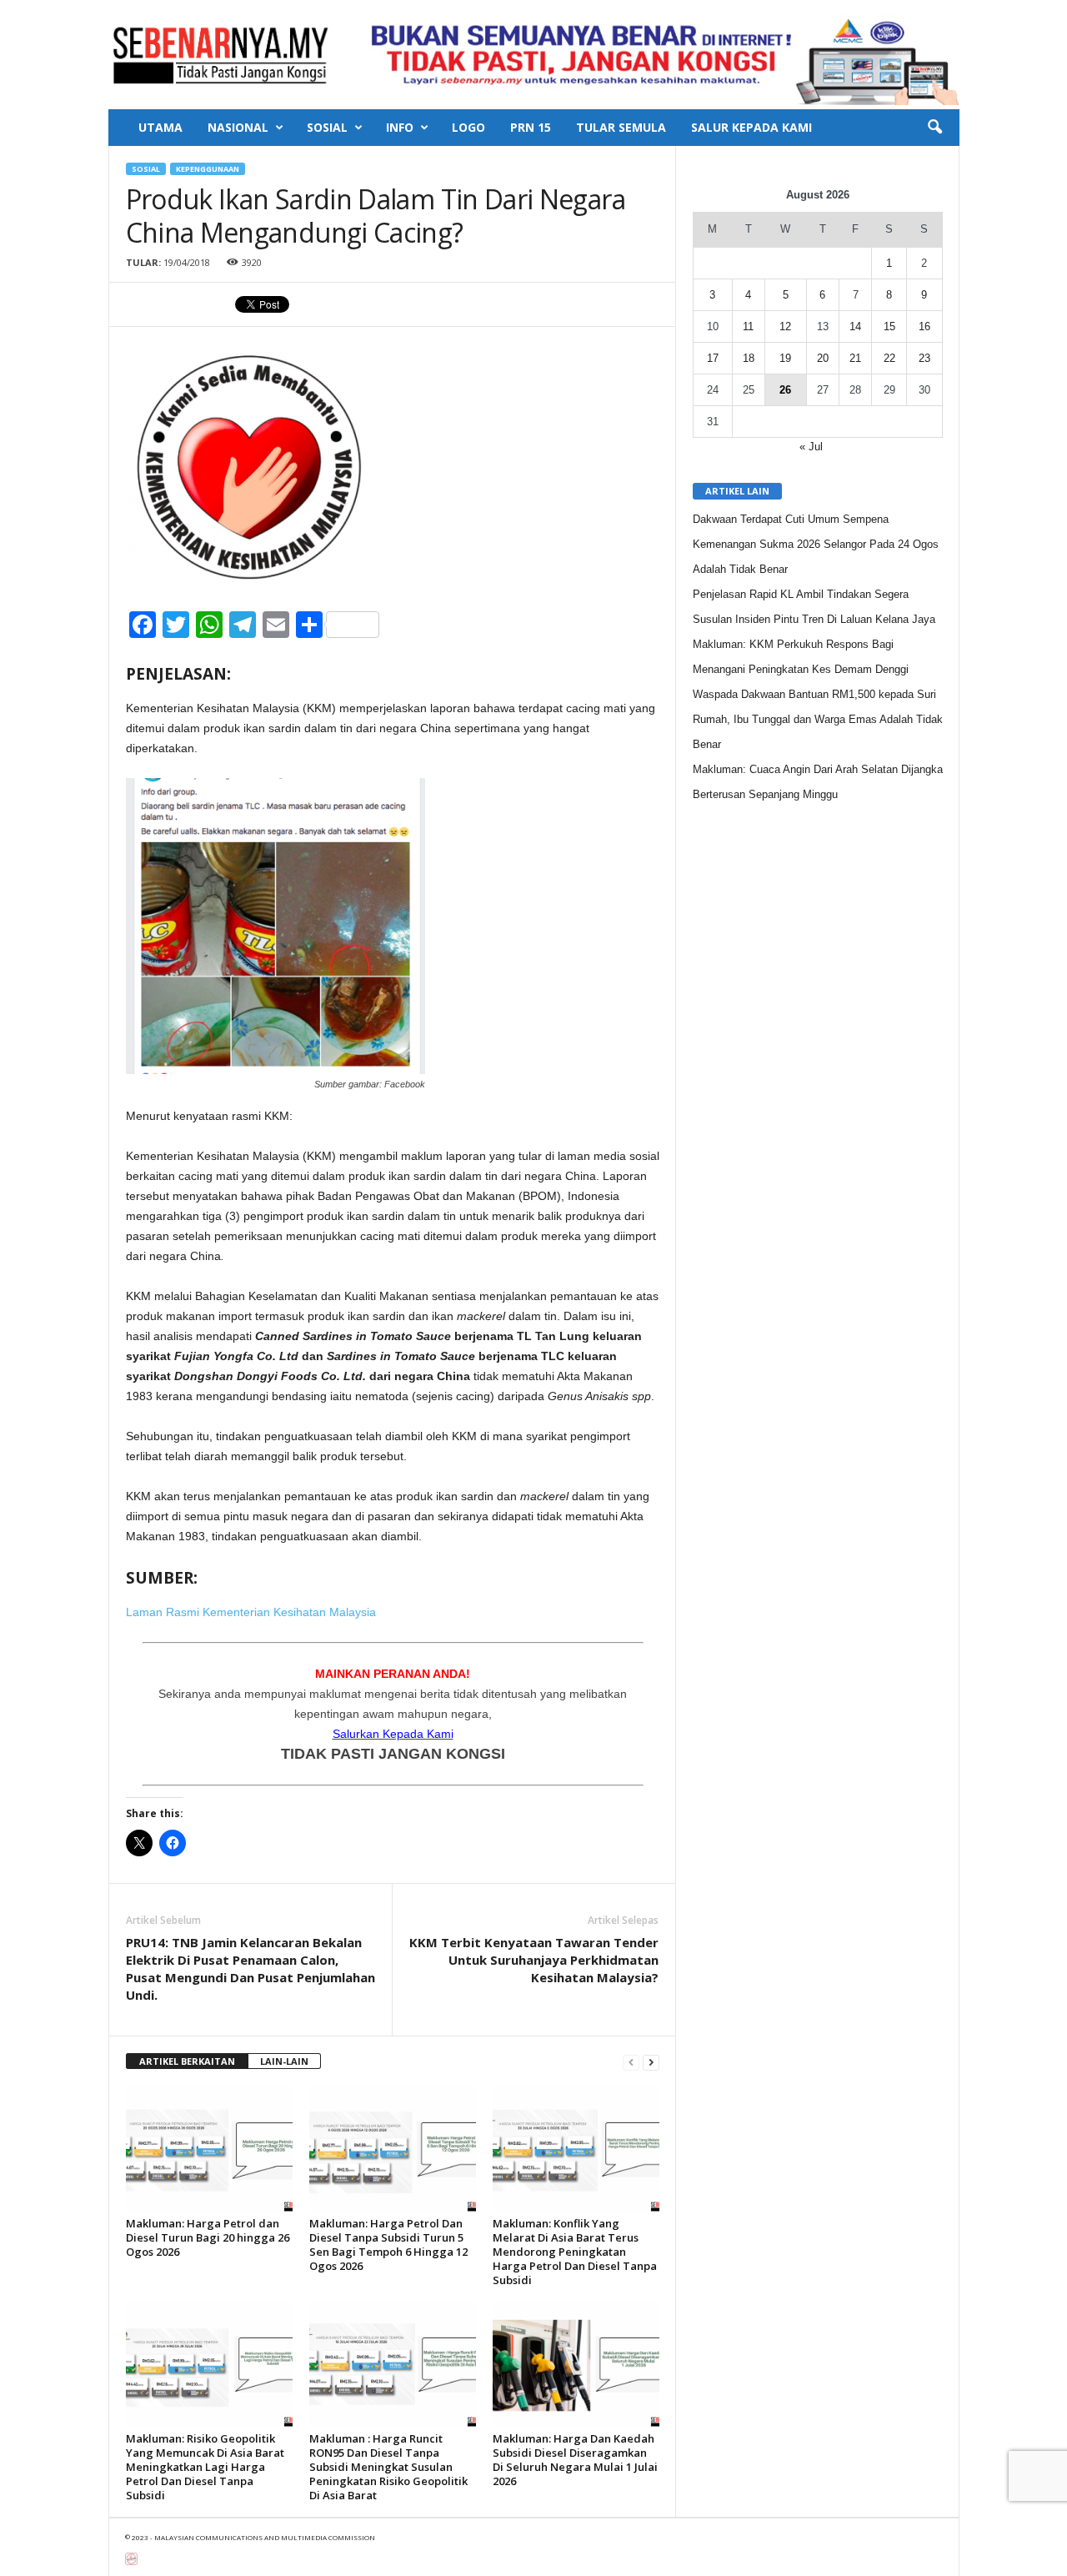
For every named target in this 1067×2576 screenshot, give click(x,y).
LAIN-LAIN (284, 2061)
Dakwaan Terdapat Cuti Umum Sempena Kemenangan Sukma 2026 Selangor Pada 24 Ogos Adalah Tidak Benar (816, 544)
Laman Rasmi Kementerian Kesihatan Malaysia (251, 1612)
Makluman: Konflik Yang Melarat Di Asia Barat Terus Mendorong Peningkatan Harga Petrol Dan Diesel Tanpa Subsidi (575, 2252)
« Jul (811, 447)
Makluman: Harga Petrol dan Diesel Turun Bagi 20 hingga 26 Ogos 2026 (208, 2237)
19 (785, 358)
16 (924, 326)
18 (749, 358)
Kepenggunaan (208, 169)
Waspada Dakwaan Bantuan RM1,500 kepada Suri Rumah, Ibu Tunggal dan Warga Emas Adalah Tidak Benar (818, 719)
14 (855, 326)
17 (713, 358)
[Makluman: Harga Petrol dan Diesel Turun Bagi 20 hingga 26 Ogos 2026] (209, 2149)
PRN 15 (531, 127)
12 (785, 326)
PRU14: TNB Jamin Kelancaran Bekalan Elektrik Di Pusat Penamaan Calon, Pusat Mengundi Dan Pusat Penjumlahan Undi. (250, 1968)
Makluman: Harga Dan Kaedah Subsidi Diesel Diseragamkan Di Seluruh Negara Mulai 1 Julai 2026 (575, 2460)
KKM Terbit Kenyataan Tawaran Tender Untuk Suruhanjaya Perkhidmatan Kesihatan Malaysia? (534, 1960)
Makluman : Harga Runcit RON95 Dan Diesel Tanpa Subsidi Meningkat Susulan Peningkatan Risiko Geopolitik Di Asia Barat (388, 2467)
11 (748, 326)
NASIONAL (238, 127)
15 (889, 326)
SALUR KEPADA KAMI (751, 127)
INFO (400, 127)
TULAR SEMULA (621, 127)
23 (924, 358)
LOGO (468, 127)
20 (823, 358)
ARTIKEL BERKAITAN (187, 2061)
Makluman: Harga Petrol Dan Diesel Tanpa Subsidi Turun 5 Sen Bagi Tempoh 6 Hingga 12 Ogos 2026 (388, 2245)
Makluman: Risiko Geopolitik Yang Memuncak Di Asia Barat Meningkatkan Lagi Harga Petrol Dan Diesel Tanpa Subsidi (205, 2467)
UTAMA (160, 127)
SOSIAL (327, 127)
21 (855, 358)
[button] (934, 128)
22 (889, 358)
